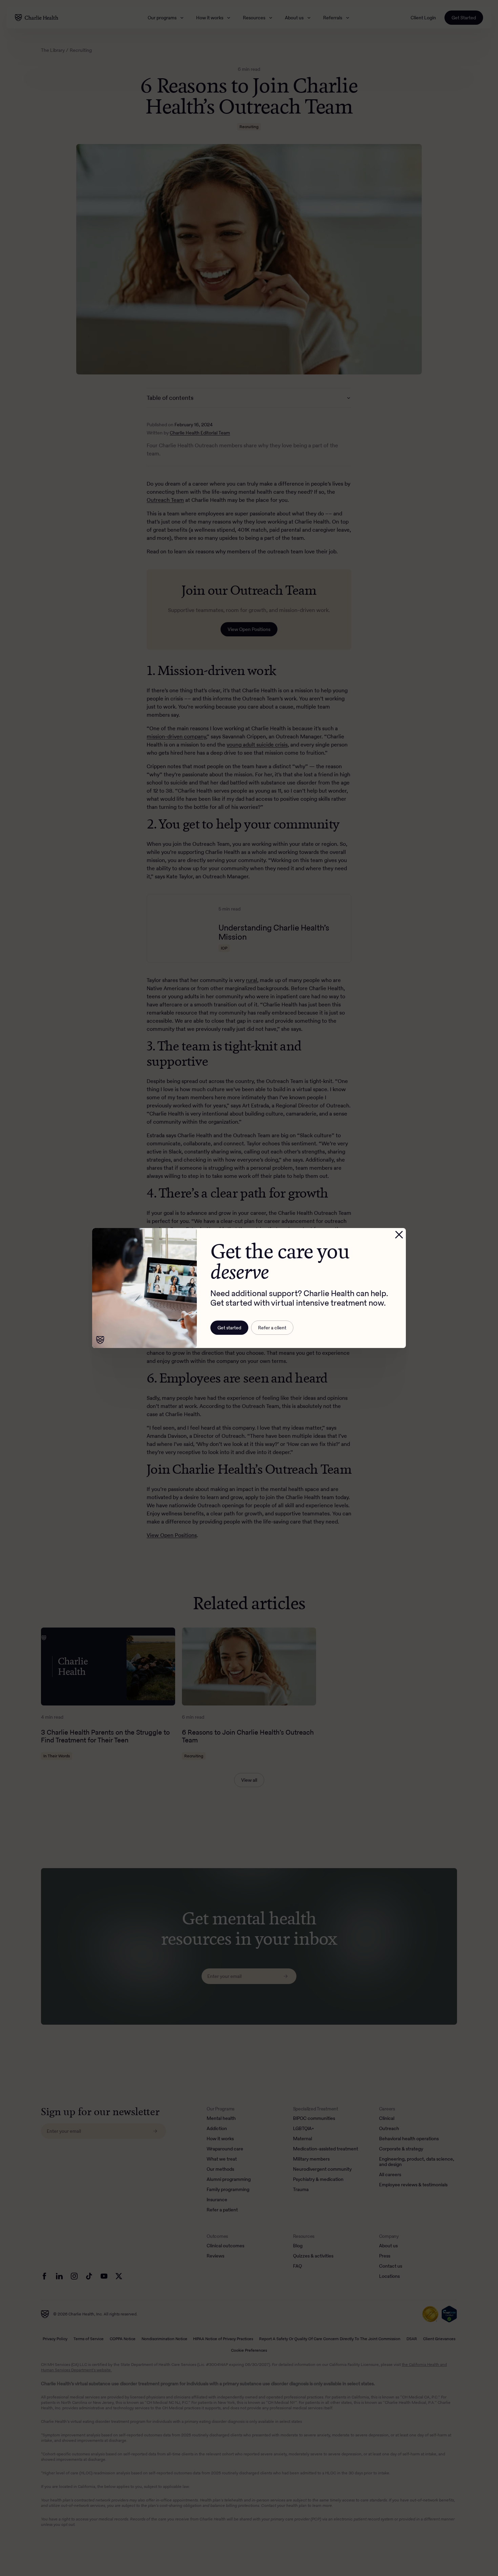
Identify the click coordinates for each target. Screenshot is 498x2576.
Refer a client (272, 1328)
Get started (229, 1328)
